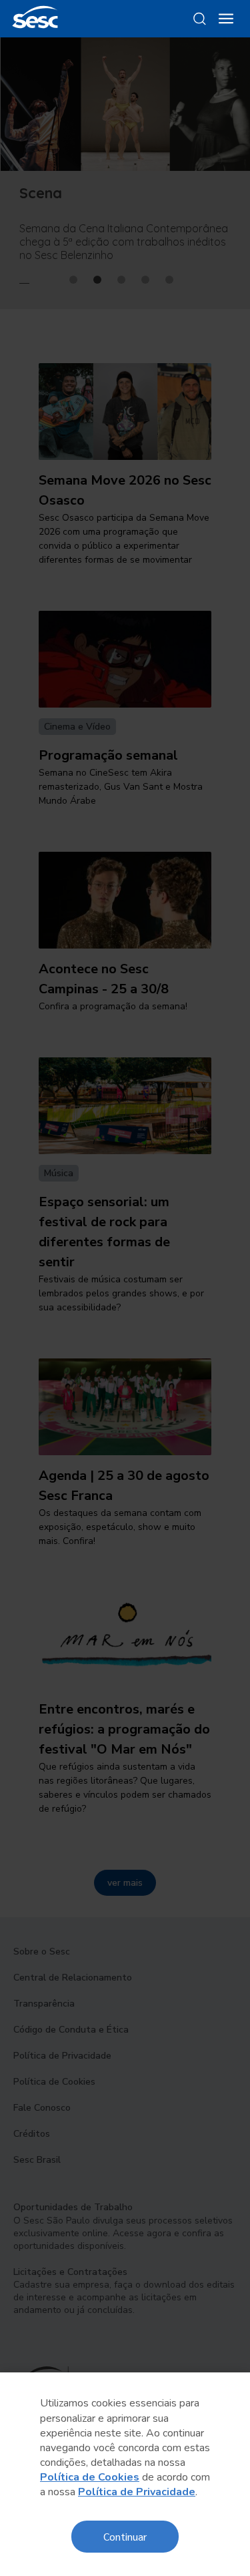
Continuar (125, 2536)
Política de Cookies (90, 2477)
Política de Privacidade (137, 2492)
